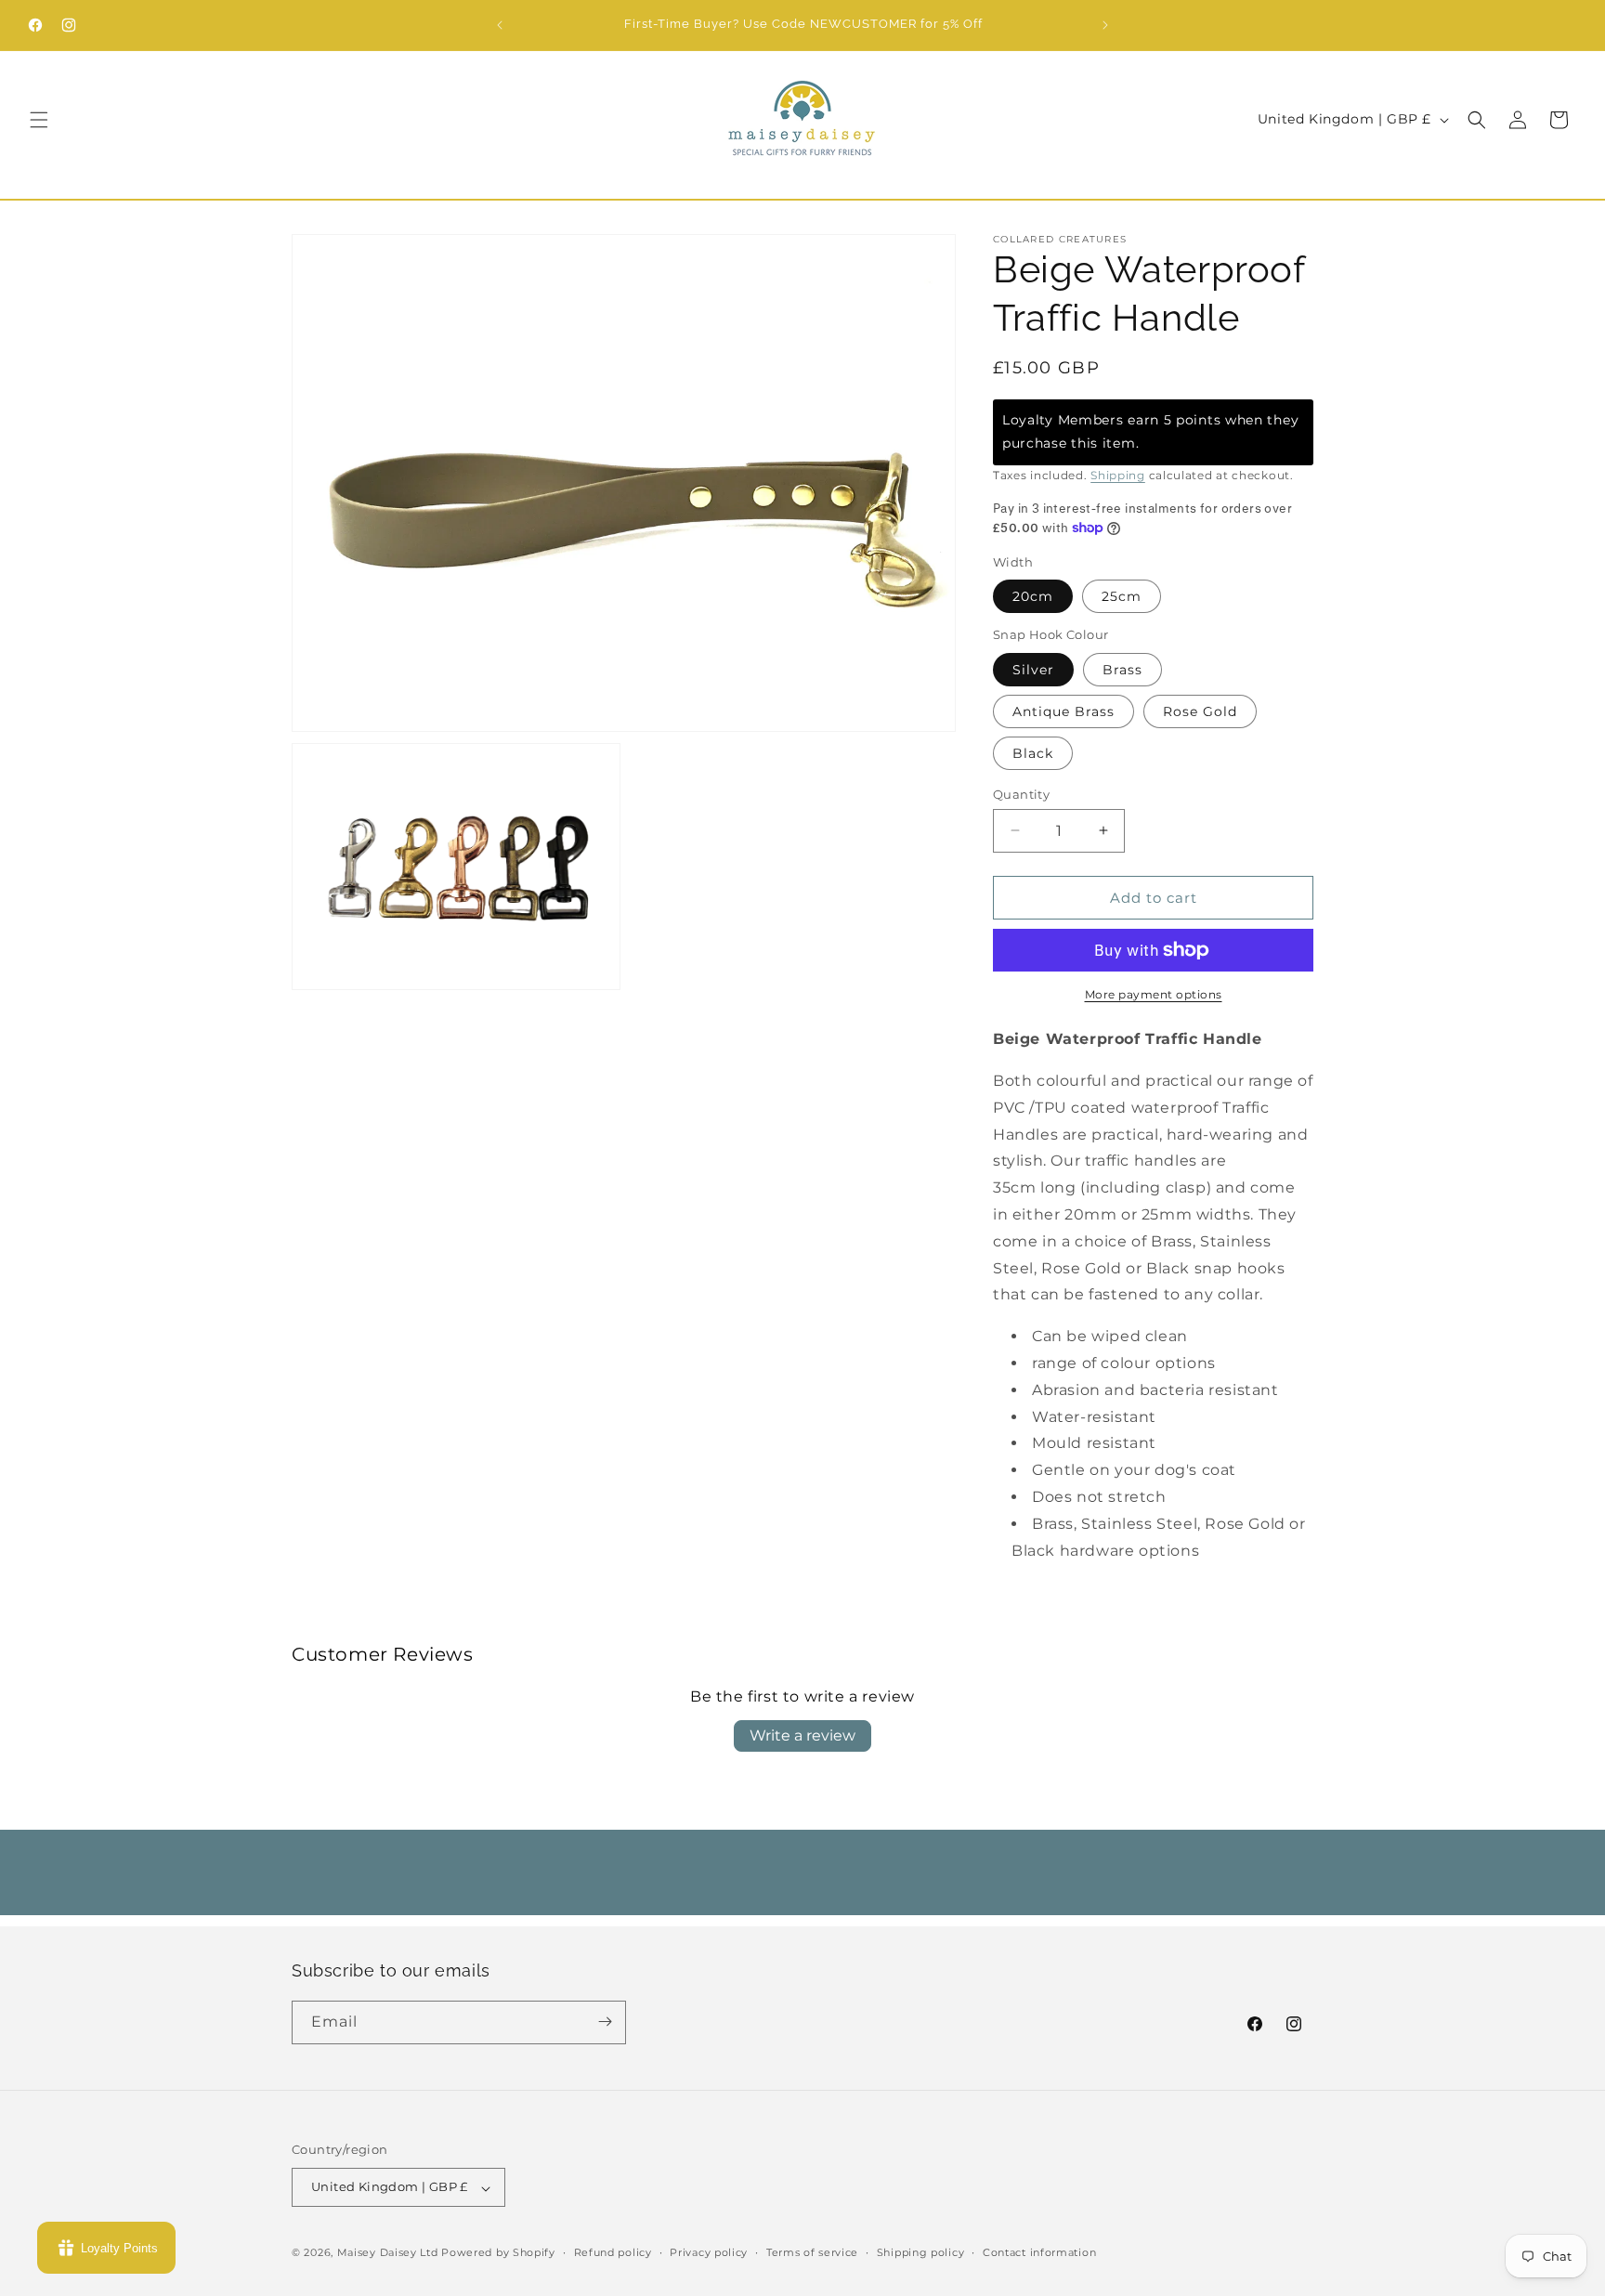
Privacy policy (709, 2252)
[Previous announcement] (500, 25)
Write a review (802, 1735)
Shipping (1118, 474)
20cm (1033, 596)
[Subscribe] (605, 2022)
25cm (1122, 596)
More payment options (1154, 994)
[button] (39, 120)
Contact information (1039, 2252)
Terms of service (812, 2252)
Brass (1122, 669)
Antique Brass (1063, 711)
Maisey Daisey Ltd (388, 2253)
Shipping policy (921, 2252)
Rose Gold (1200, 711)
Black (1033, 752)
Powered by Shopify (498, 2253)
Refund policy (613, 2252)
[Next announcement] (1105, 25)
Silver (1033, 669)
